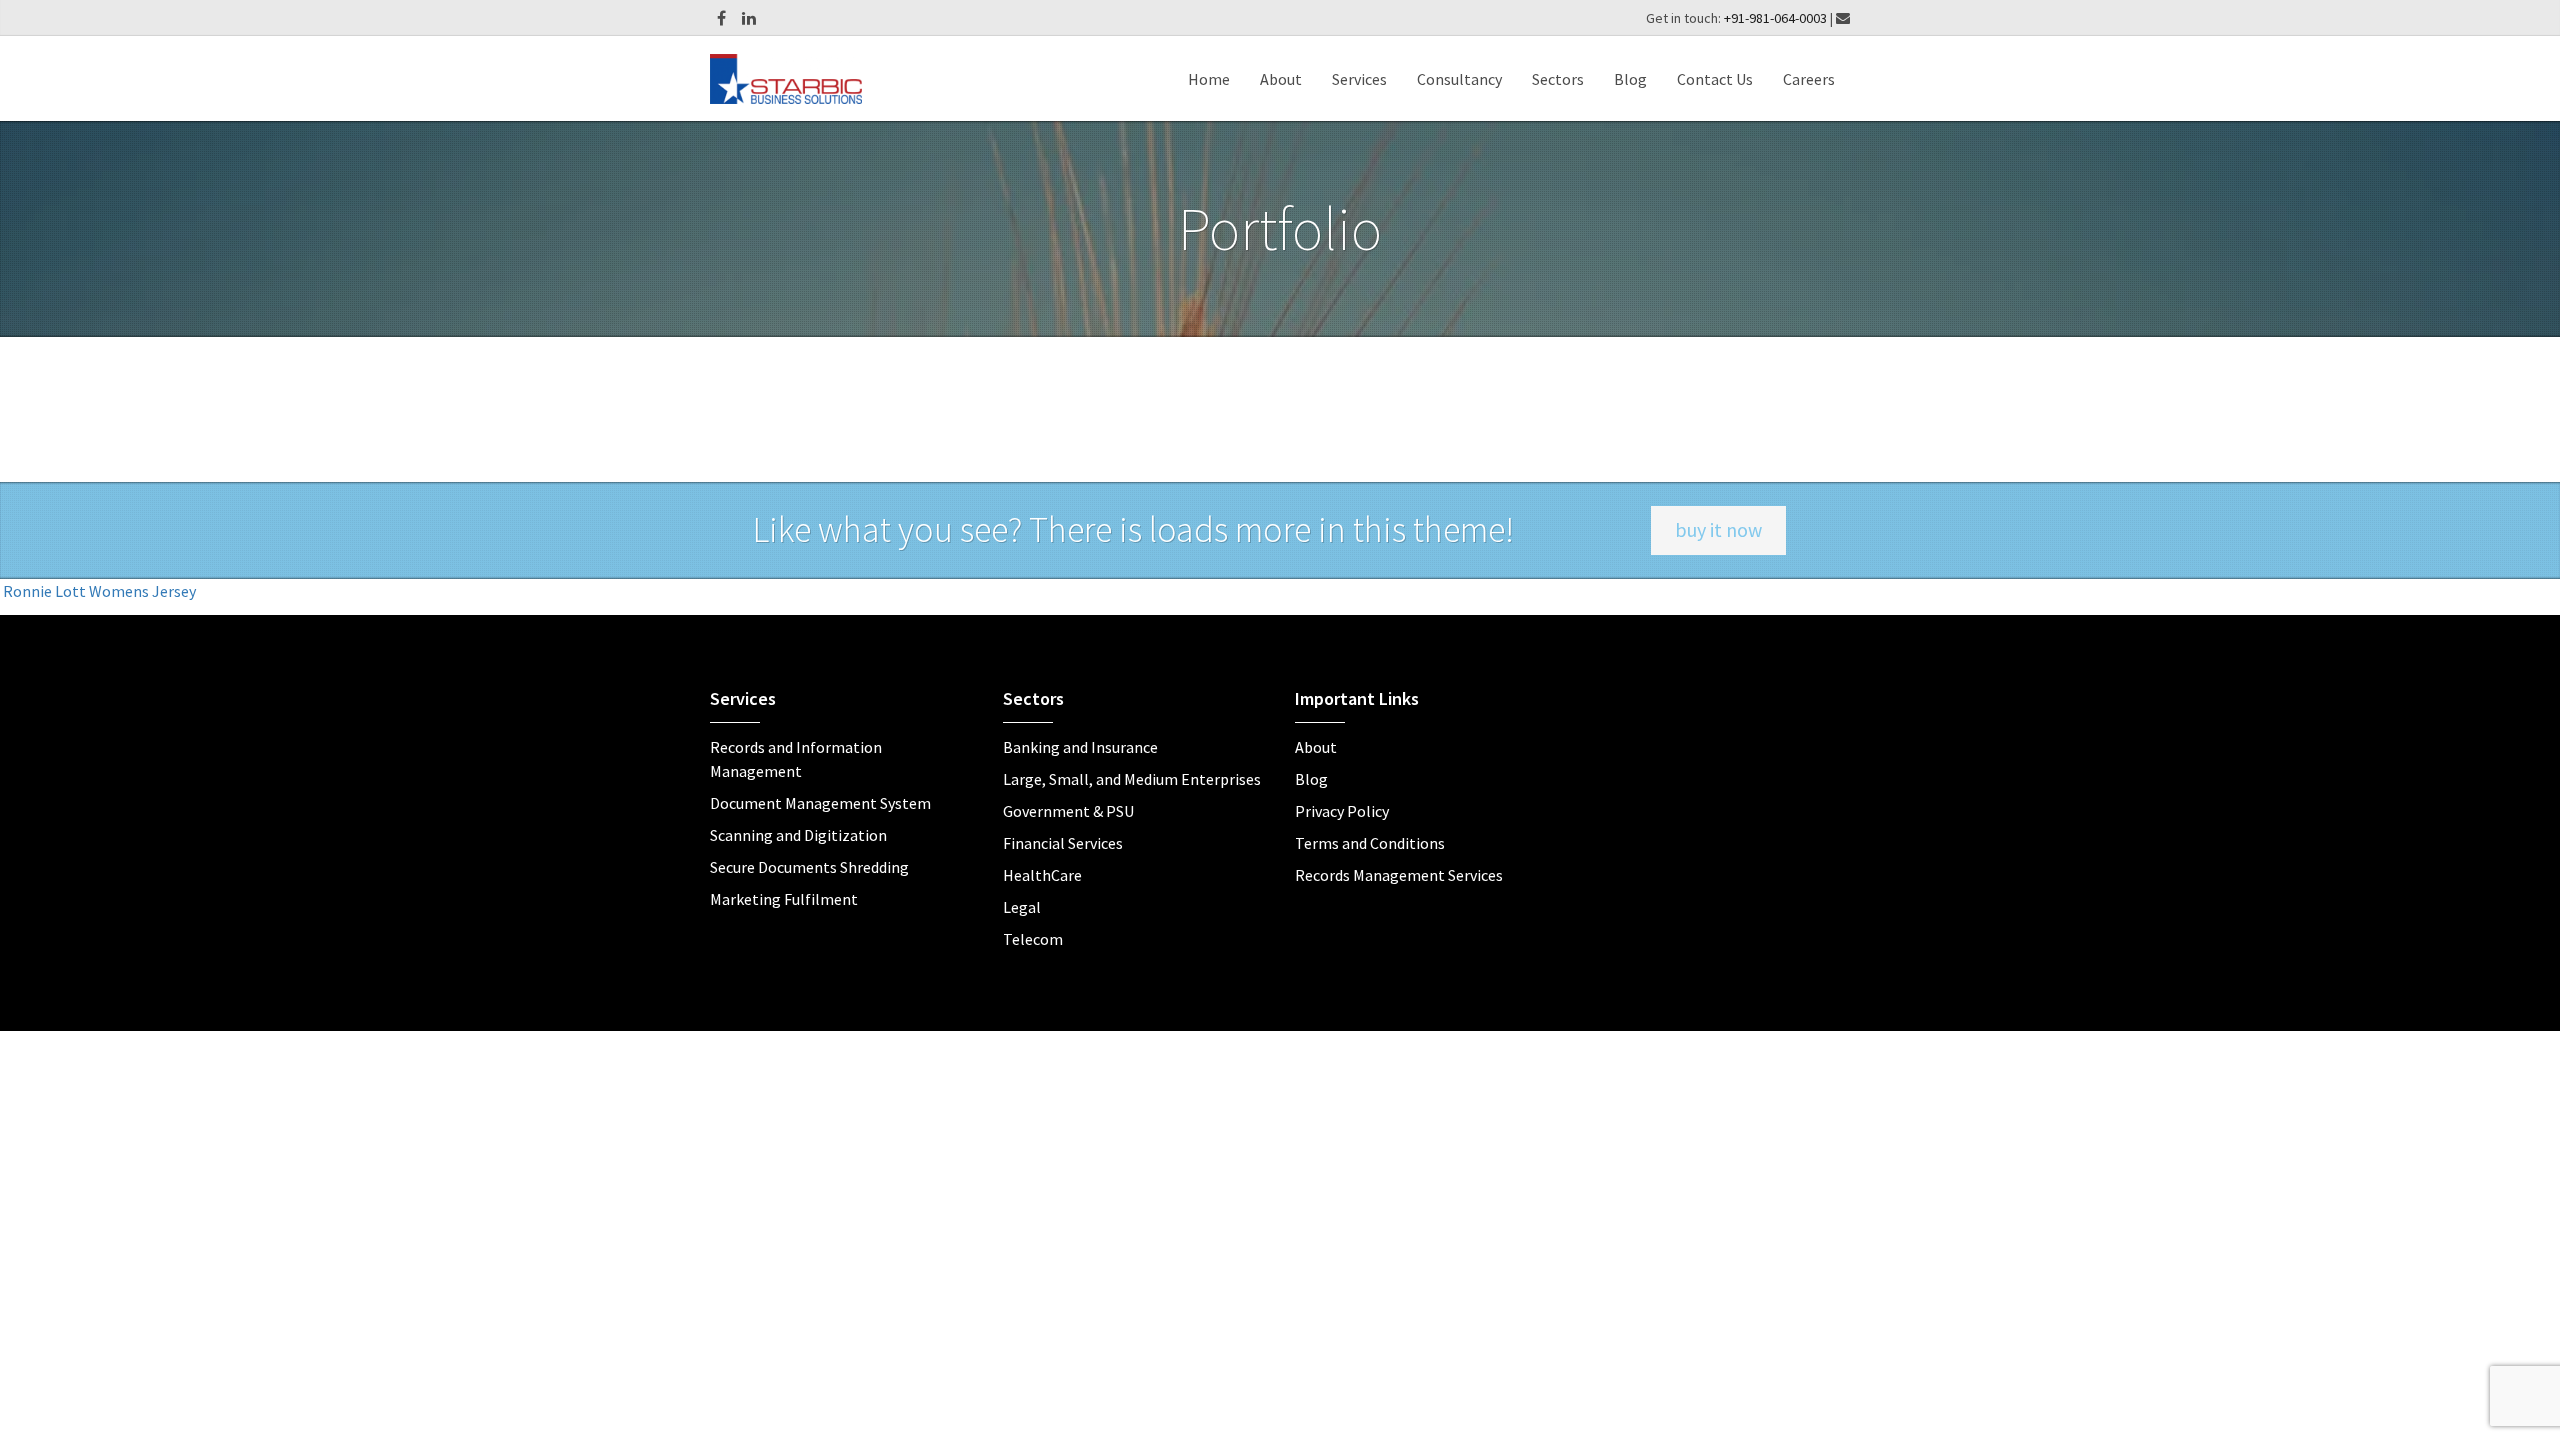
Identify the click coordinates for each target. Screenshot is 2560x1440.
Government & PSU (1068, 811)
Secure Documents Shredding (809, 867)
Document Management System (820, 803)
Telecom (1033, 939)
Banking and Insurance (1080, 747)
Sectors (1558, 79)
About (1281, 79)
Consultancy (1459, 79)
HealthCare (1042, 875)
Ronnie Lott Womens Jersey (99, 591)
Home (1209, 79)
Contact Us (1715, 79)
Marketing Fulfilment (784, 899)
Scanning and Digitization (798, 835)
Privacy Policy (1342, 811)
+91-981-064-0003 (1777, 18)
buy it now (1718, 529)
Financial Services (1063, 843)
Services (1359, 79)
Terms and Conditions (1370, 843)
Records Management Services (1399, 875)
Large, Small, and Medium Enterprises (1132, 779)
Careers (1809, 79)
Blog (1630, 79)
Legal (1022, 907)
